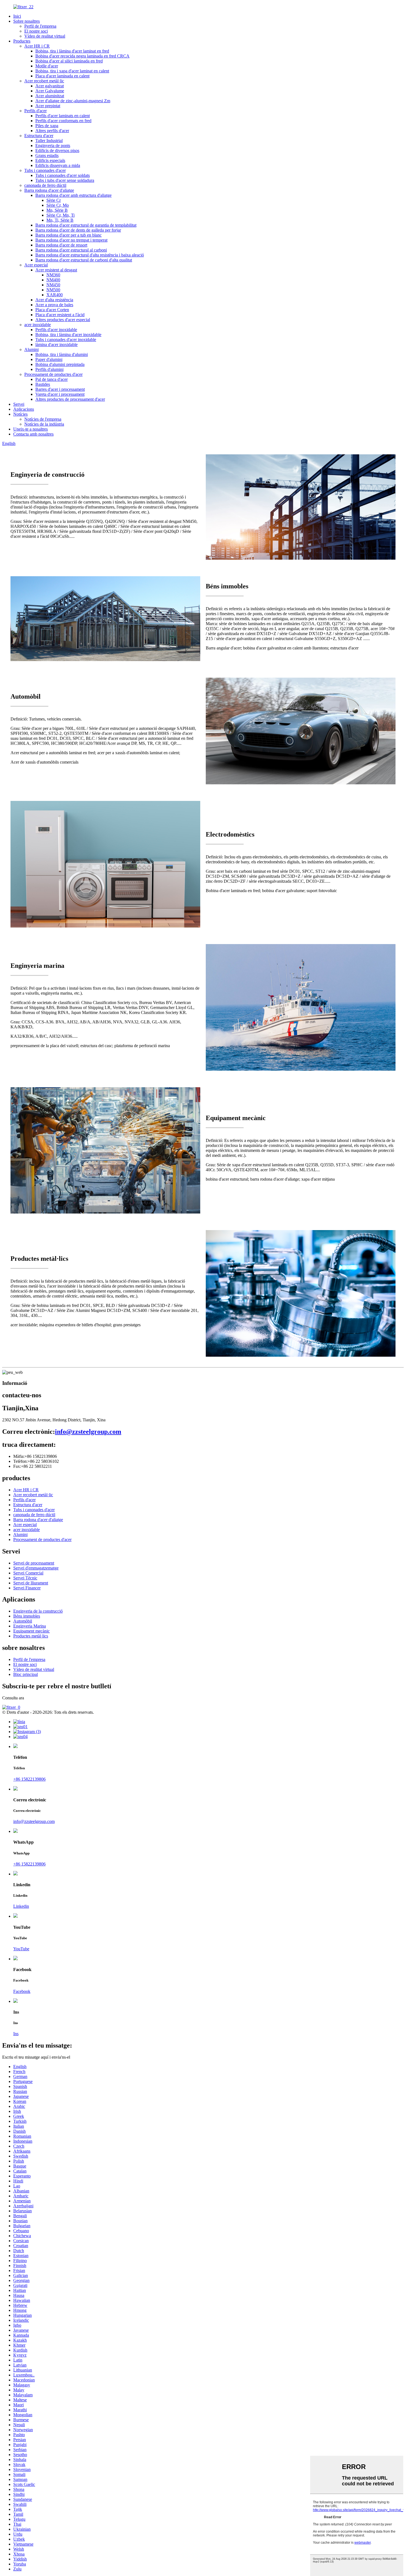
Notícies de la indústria (44, 424)
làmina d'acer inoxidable (56, 344)
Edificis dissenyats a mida (58, 165)
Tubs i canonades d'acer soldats (63, 175)
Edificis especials (50, 160)
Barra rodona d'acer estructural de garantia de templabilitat (86, 225)
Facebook (22, 1991)
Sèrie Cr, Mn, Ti (60, 215)
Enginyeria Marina (30, 1626)
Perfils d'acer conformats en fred (63, 121)
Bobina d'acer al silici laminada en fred (69, 61)
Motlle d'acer (47, 66)
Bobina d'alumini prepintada (60, 364)
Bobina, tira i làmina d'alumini (62, 354)
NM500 (53, 290)
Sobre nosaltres (27, 21)
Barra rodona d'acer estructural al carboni (71, 250)
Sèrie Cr (54, 200)
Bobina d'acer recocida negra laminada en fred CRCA (82, 56)
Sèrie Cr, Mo (58, 205)
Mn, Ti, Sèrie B (60, 220)
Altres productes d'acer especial (63, 320)
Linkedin (21, 1906)
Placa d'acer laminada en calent (62, 76)
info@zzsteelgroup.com (88, 1432)
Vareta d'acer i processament (60, 394)
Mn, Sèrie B (57, 210)
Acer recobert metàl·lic (44, 81)
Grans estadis (47, 155)
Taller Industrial (49, 141)
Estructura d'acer (39, 136)
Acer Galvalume (50, 91)
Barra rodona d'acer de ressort (61, 245)
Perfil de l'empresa (40, 26)
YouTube (21, 1949)
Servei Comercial (28, 1573)
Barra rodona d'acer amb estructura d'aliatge (73, 195)
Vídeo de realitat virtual (45, 36)
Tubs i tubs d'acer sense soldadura (65, 180)
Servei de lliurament (31, 1583)
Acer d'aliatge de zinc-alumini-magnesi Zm (73, 101)
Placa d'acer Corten (52, 310)
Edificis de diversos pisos (57, 150)
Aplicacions (24, 409)
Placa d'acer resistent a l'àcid (60, 315)
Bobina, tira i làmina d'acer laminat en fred (72, 51)
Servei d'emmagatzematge (36, 1568)
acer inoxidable (38, 325)
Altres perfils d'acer (52, 131)
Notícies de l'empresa (43, 419)
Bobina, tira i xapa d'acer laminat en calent (72, 71)
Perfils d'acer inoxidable (56, 330)
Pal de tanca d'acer (52, 379)
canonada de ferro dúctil (45, 185)
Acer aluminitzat (50, 96)
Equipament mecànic (31, 1631)
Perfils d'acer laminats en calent (63, 116)
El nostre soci (36, 31)
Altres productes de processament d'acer (70, 399)
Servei (19, 404)
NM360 (53, 275)
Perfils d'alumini (49, 369)
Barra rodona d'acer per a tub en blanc (68, 235)
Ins (16, 2034)
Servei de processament (34, 1563)
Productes (22, 41)
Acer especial (36, 265)
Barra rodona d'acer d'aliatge (49, 190)
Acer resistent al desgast (56, 270)
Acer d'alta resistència (54, 300)
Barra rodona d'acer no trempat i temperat (71, 240)
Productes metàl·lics (31, 1636)
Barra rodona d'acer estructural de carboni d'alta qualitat (84, 260)
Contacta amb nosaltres (33, 434)
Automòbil (23, 1621)
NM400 (53, 280)
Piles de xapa (47, 126)
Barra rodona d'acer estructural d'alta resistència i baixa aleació (90, 255)
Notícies (20, 414)
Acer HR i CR (37, 46)
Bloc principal (26, 1674)
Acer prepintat (48, 106)
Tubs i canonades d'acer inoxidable (66, 340)
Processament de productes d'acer (53, 374)
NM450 (53, 285)
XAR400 (55, 295)
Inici (17, 16)
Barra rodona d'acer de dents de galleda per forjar (78, 230)
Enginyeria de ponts (53, 146)
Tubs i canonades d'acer (45, 170)
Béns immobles (27, 1616)
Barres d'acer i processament (60, 389)
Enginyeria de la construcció (38, 1611)
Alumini (31, 349)
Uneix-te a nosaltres (31, 429)
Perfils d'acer (35, 111)
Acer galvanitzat (50, 86)
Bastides (43, 384)
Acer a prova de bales (54, 305)
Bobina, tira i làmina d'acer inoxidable (68, 335)
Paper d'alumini (49, 359)
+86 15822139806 (29, 1779)
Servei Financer (27, 1588)
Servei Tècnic (25, 1578)
